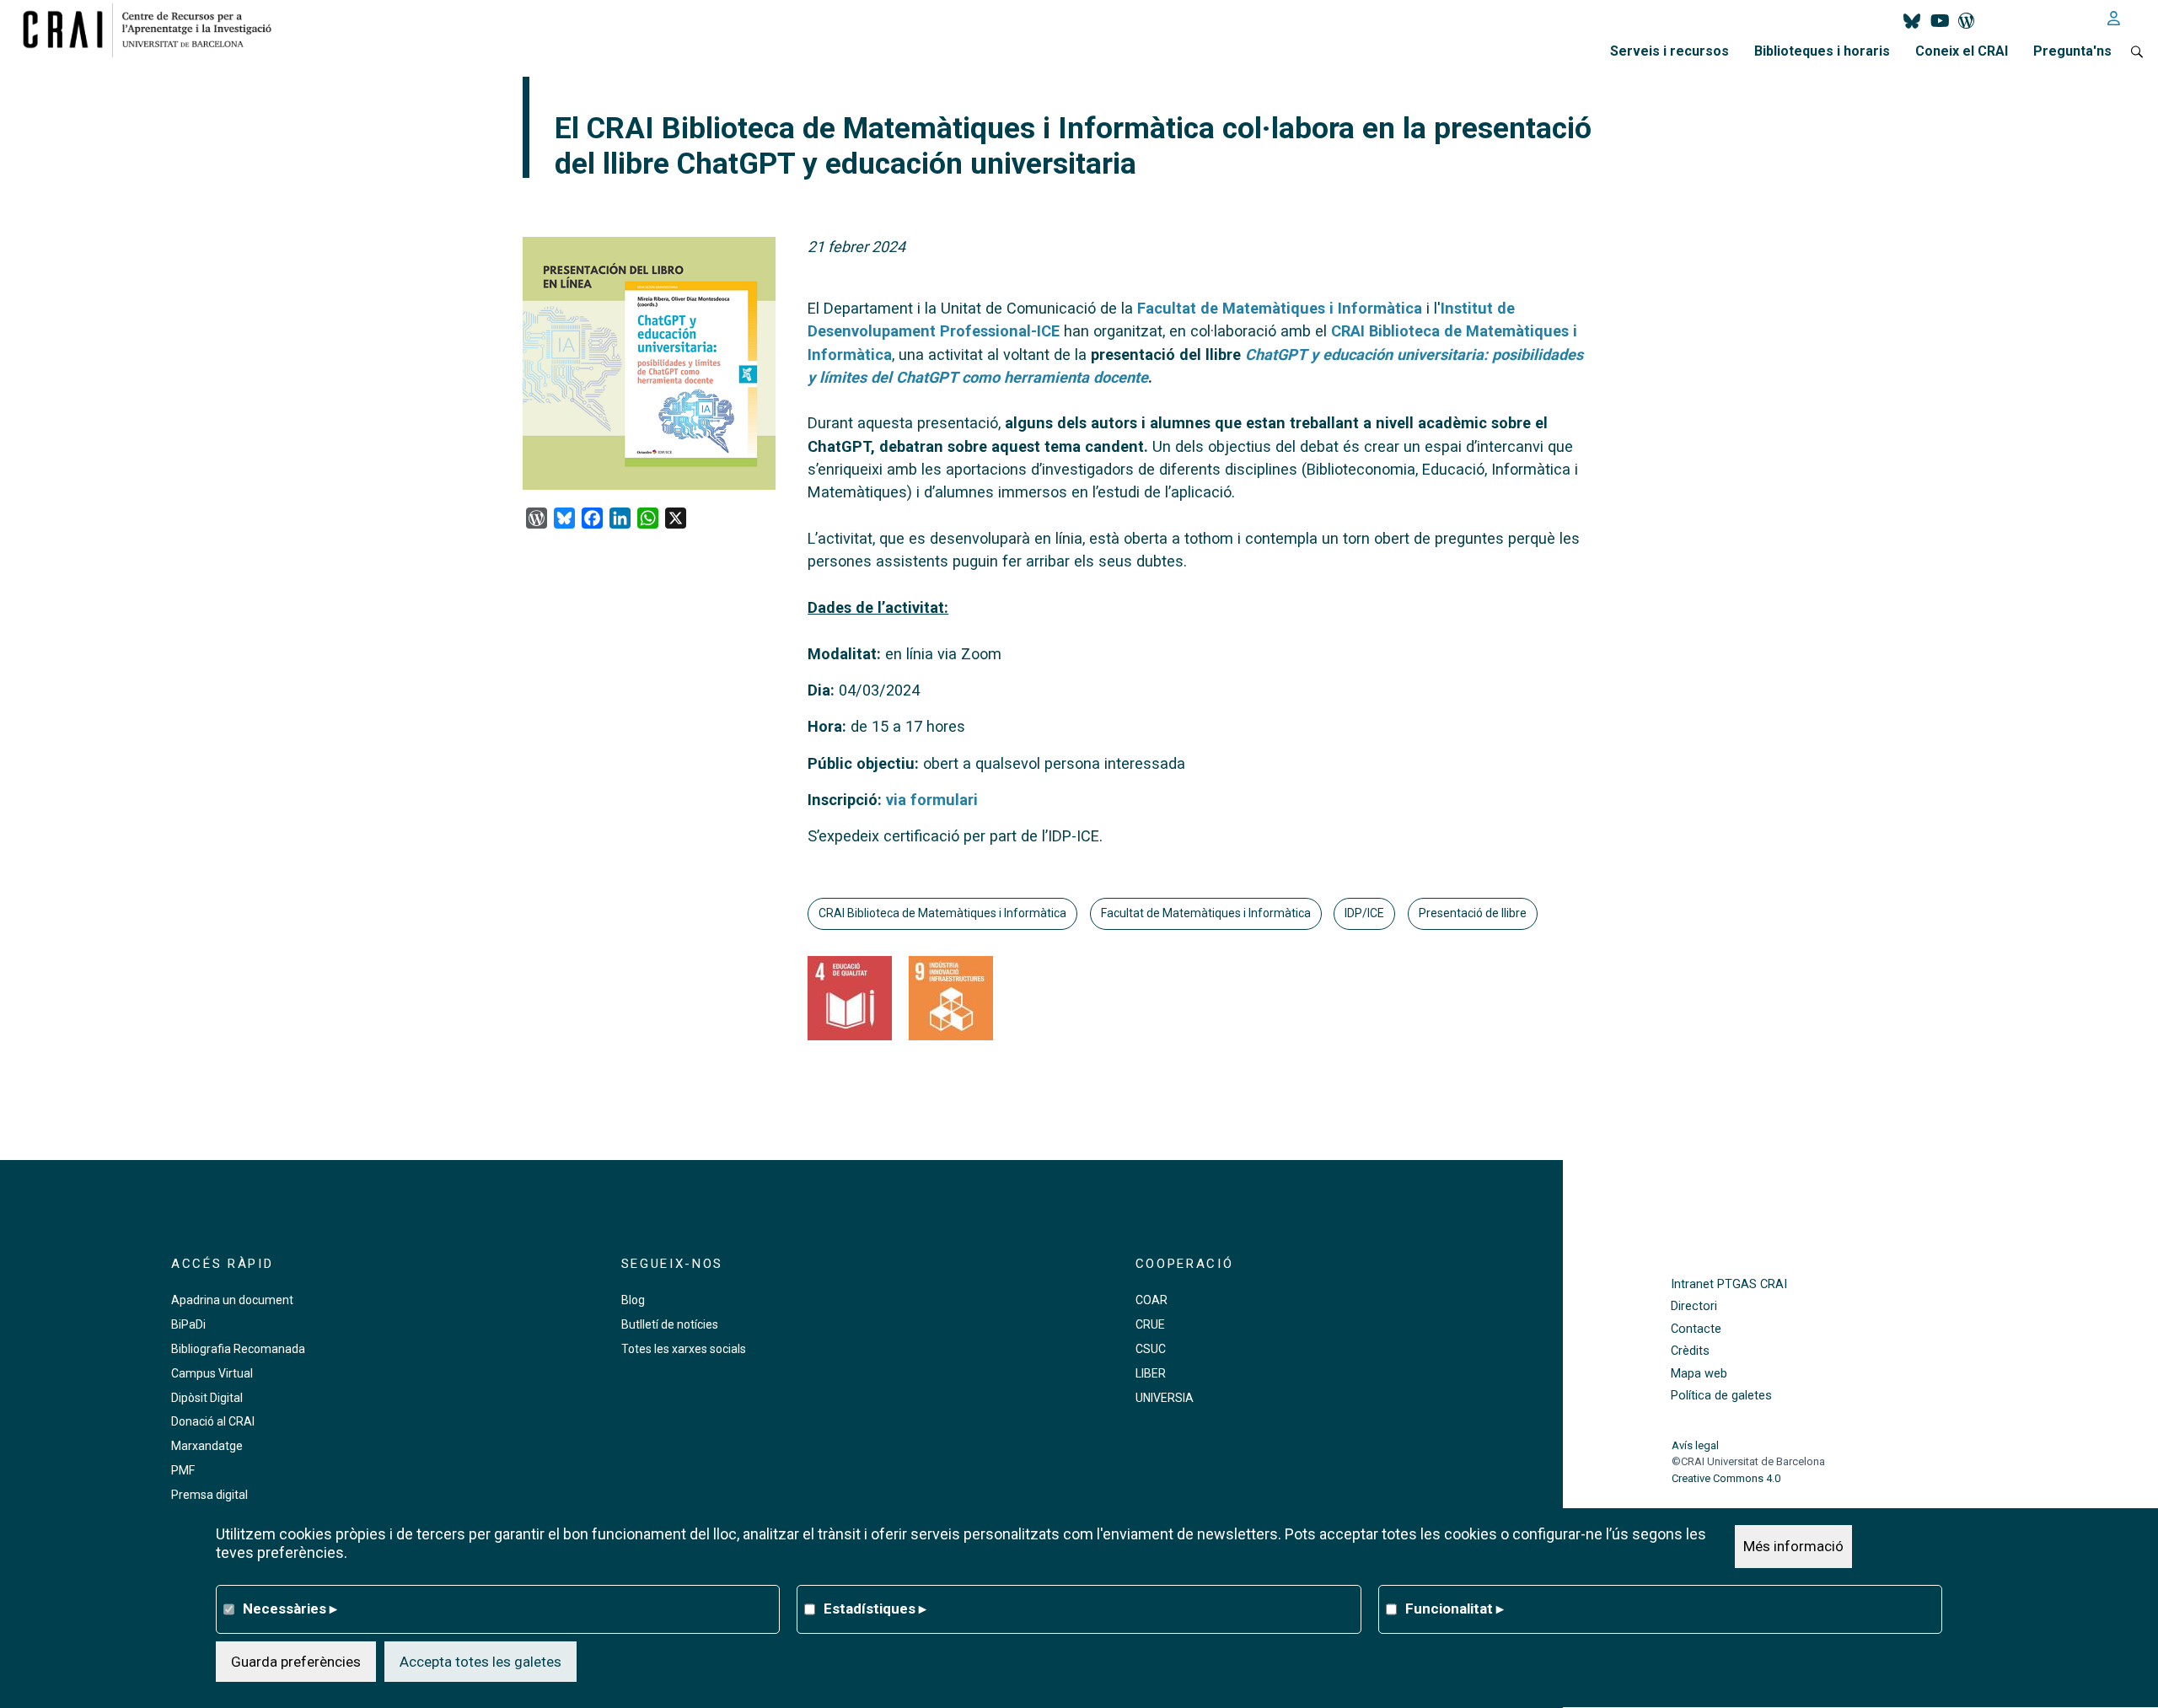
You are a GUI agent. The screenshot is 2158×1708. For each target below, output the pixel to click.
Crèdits (1690, 1351)
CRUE (1150, 1324)
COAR (1151, 1300)
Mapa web (1699, 1374)
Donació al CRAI (213, 1421)
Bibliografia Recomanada (238, 1349)
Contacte (1696, 1329)
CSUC (1151, 1349)
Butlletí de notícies (670, 1324)
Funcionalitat (1455, 1609)
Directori (1694, 1306)
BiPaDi (188, 1324)
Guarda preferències (296, 1662)
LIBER (1151, 1373)
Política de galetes (1721, 1396)
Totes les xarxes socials (684, 1349)
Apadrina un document (232, 1300)
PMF (183, 1470)
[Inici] (154, 30)
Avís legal (1695, 1445)
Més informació (1793, 1546)
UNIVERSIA (1165, 1398)
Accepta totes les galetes (480, 1662)
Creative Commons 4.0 (1726, 1478)
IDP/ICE (1364, 913)
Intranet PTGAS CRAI (1729, 1284)
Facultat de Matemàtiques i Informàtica (1280, 308)
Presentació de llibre (1473, 913)
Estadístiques (875, 1609)
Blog (633, 1300)
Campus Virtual (212, 1373)
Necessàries (290, 1609)
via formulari (932, 800)
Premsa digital (209, 1495)
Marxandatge (207, 1446)
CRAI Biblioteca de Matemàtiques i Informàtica (942, 913)
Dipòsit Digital (207, 1398)
